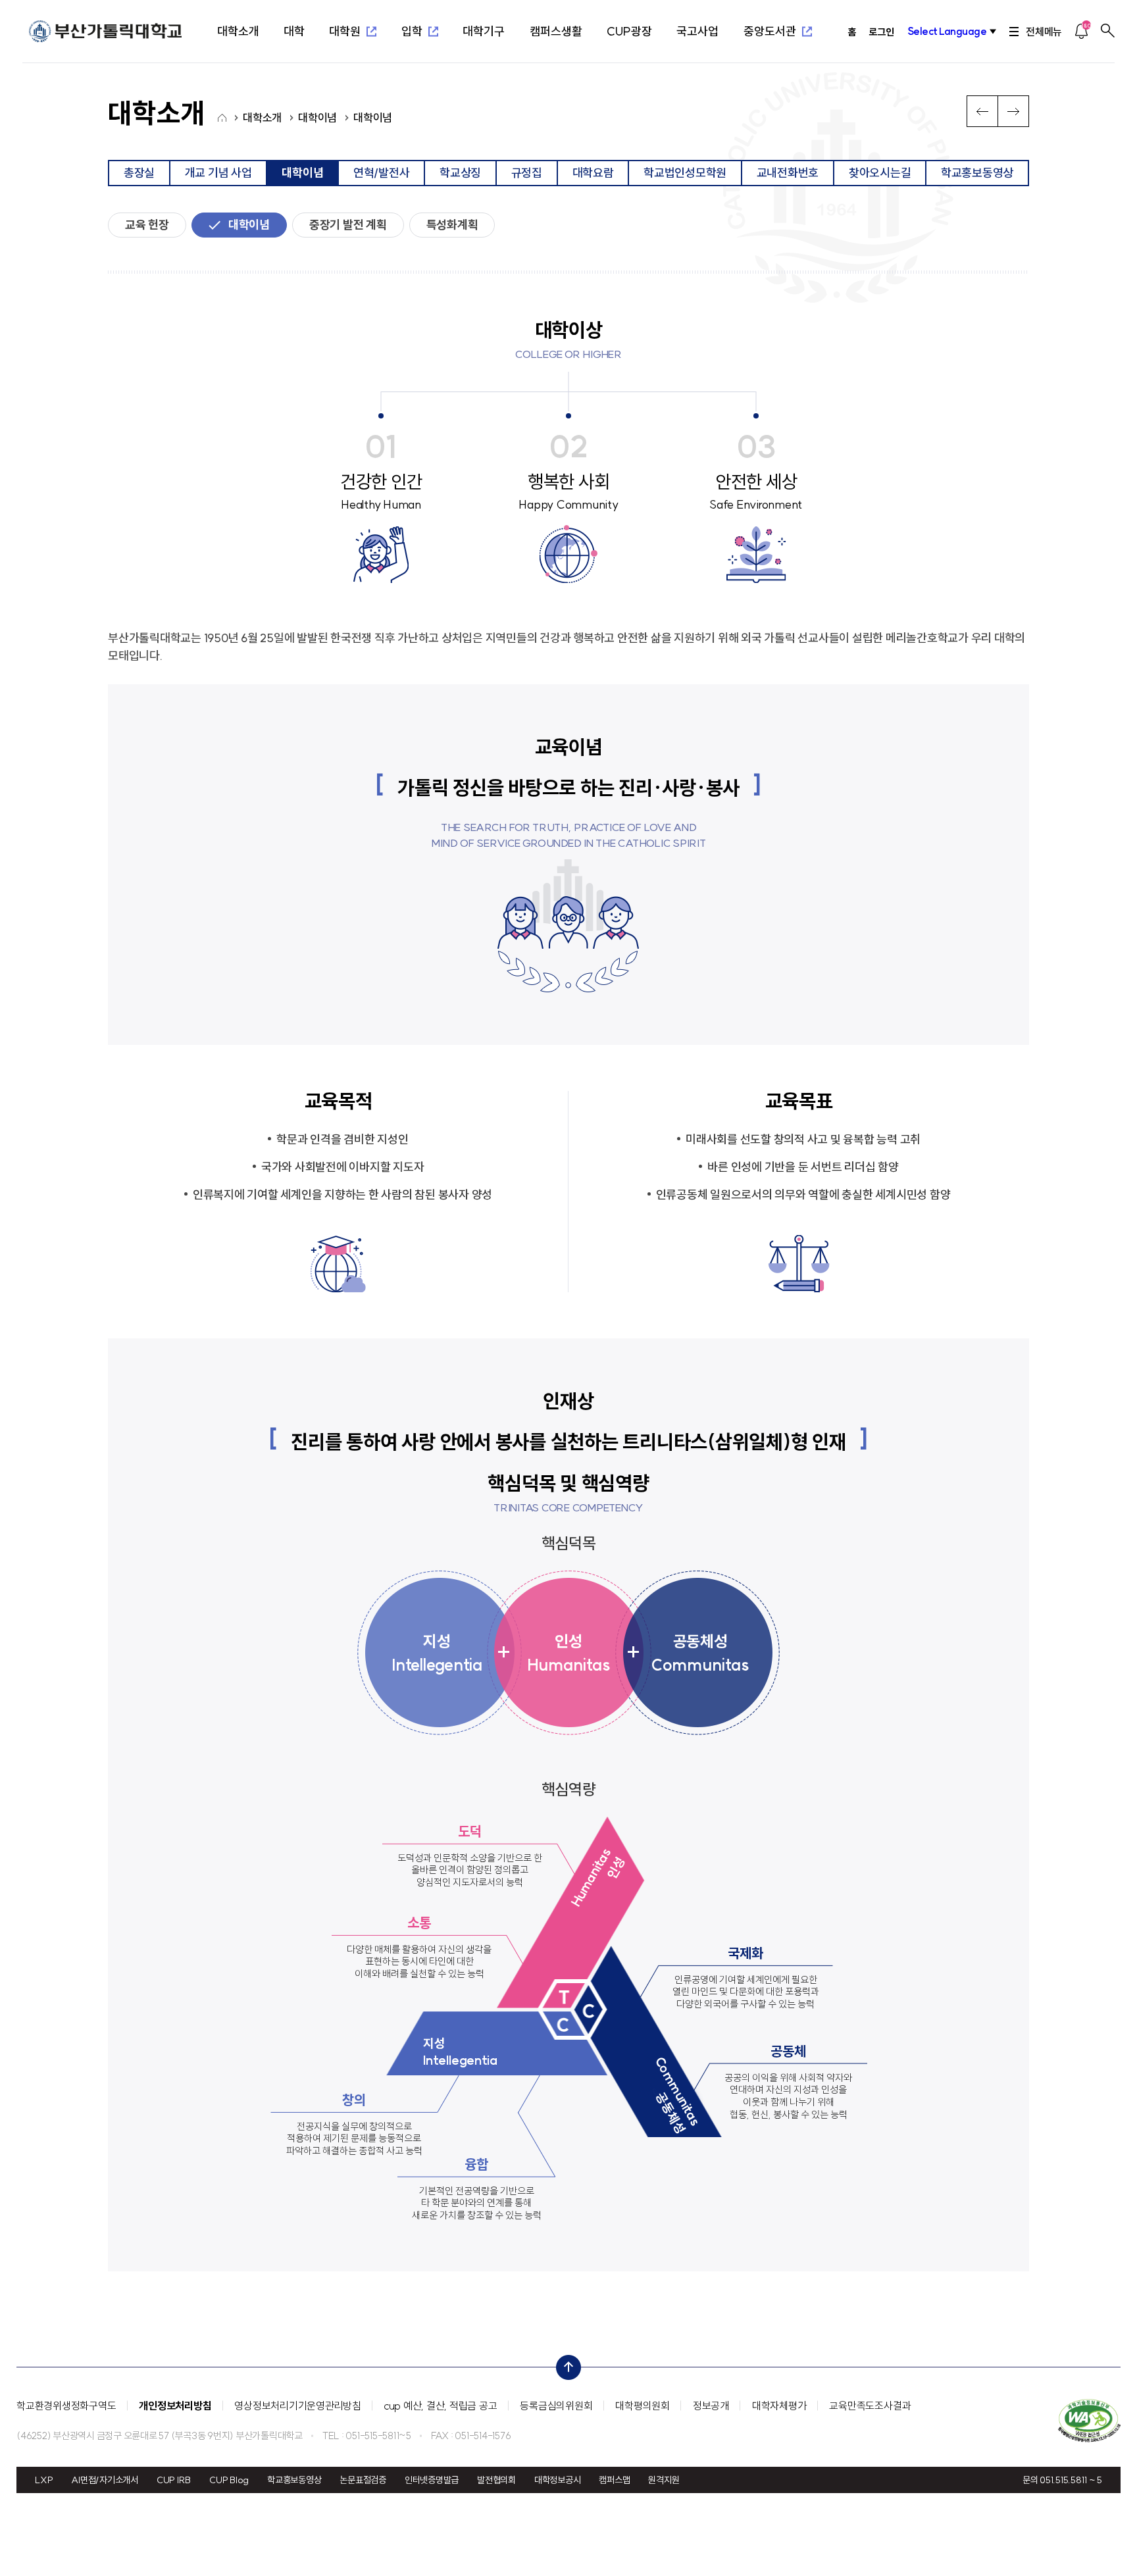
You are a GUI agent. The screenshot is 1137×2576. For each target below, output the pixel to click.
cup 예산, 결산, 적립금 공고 (441, 2406)
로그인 (881, 32)
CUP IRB (174, 2480)
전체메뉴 (1044, 32)
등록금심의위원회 (556, 2406)
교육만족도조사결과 (870, 2406)
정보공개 (711, 2406)
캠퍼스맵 (614, 2480)
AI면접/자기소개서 (105, 2480)
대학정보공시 (558, 2480)
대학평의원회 (643, 2406)
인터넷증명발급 (432, 2480)
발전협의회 (496, 2480)
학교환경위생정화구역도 (66, 2406)
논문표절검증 (363, 2480)
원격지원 (664, 2480)
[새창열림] (1089, 2420)
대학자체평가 (779, 2406)
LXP (44, 2480)
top (565, 2364)
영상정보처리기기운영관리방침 (298, 2406)
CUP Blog (229, 2480)
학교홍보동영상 (294, 2480)
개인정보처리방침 (175, 2406)
